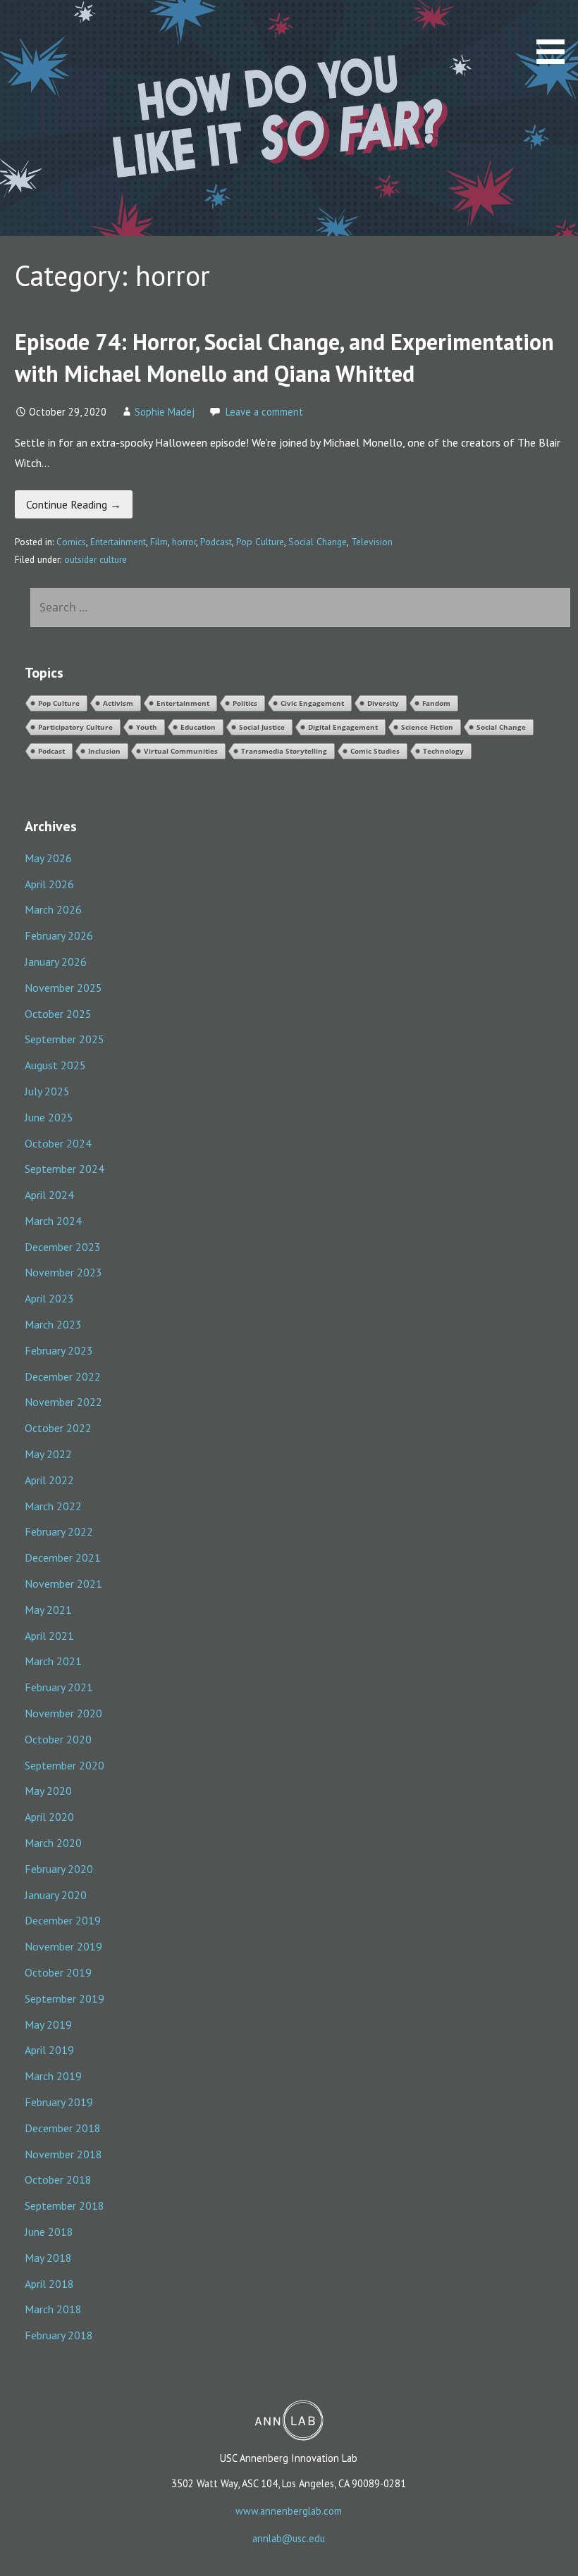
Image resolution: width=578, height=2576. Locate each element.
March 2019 (53, 2076)
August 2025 (55, 1065)
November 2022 (63, 1402)
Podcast (216, 542)
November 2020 (63, 1713)
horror (184, 542)
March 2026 (53, 909)
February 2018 (59, 2335)
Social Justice (262, 727)
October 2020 (58, 1739)
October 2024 (58, 1143)
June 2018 (49, 2232)
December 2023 (63, 1247)
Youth (147, 727)
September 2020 (64, 1765)
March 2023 (53, 1324)
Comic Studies (375, 751)
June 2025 (49, 1117)
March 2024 (53, 1221)
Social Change (318, 542)
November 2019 (63, 1946)
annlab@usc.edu (289, 2538)
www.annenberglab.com (289, 2511)
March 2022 (53, 1506)
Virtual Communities (181, 751)
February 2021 (59, 1687)
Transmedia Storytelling (284, 751)
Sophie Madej (165, 412)
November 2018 (63, 2154)
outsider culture (96, 559)
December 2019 (63, 1920)
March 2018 (53, 2309)
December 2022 (63, 1376)
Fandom (436, 703)
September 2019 (64, 1998)
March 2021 (53, 1661)
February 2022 (59, 1531)
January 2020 (56, 1895)
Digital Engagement (343, 727)
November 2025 (63, 988)
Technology (443, 751)
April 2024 (49, 1195)
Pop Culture (260, 542)
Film (159, 542)
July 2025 (47, 1091)
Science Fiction (427, 727)
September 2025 (64, 1039)
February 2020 (59, 1869)
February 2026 (59, 935)
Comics (71, 542)
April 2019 (49, 2050)
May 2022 (48, 1454)
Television (372, 542)
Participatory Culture (75, 727)
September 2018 (64, 2205)
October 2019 (58, 1972)
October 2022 (58, 1428)
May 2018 (48, 2258)
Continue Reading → (74, 504)
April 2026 (49, 884)
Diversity (383, 703)
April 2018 (49, 2284)
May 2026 (48, 858)
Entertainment (118, 542)
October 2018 (58, 2179)
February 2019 (59, 2102)
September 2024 (64, 1169)
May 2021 (48, 1610)
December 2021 (63, 1557)
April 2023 (49, 1298)
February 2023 (59, 1350)
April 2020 (49, 1817)
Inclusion (104, 751)
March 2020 (53, 1843)
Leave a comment (264, 412)
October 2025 (58, 1014)
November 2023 (63, 1272)
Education (198, 727)
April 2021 (49, 1636)
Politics (245, 703)
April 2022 (49, 1480)
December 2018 (63, 2128)
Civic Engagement (312, 703)
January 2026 (56, 962)
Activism (118, 703)
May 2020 (48, 1791)
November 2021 (63, 1583)
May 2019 (48, 2024)
